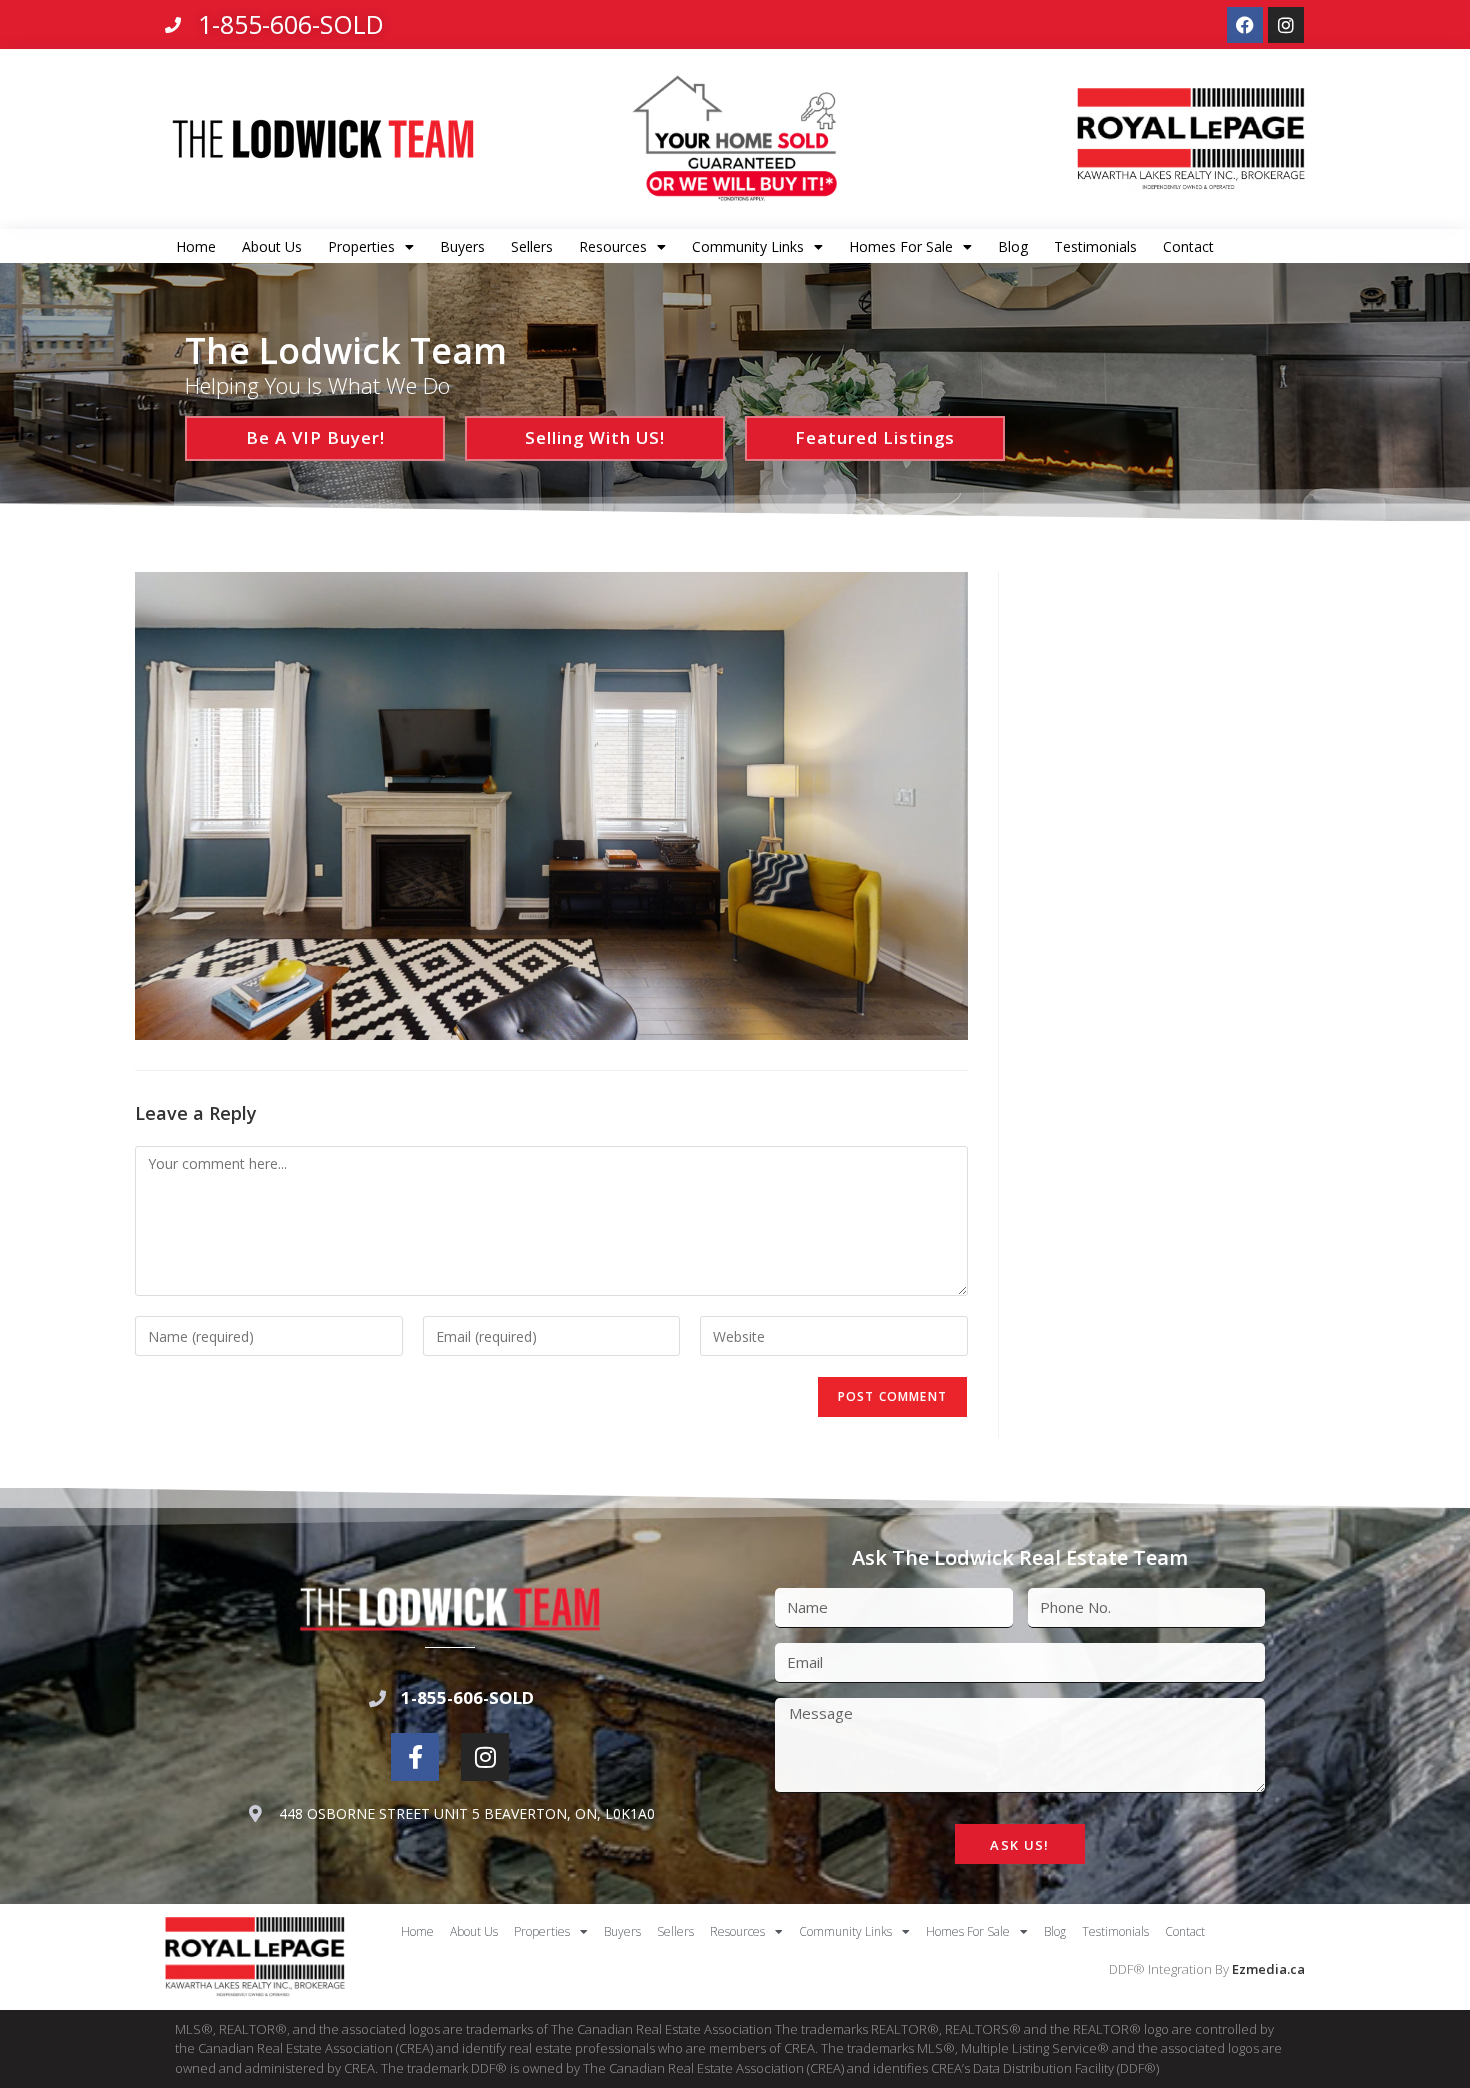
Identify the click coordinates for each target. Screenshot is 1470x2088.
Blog (1013, 246)
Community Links (748, 246)
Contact (1188, 246)
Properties (361, 246)
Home (196, 246)
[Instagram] (1286, 25)
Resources (613, 246)
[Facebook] (1245, 25)
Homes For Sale (901, 246)
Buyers (462, 246)
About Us (272, 246)
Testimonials (1095, 246)
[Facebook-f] (415, 1757)
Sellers (532, 246)
